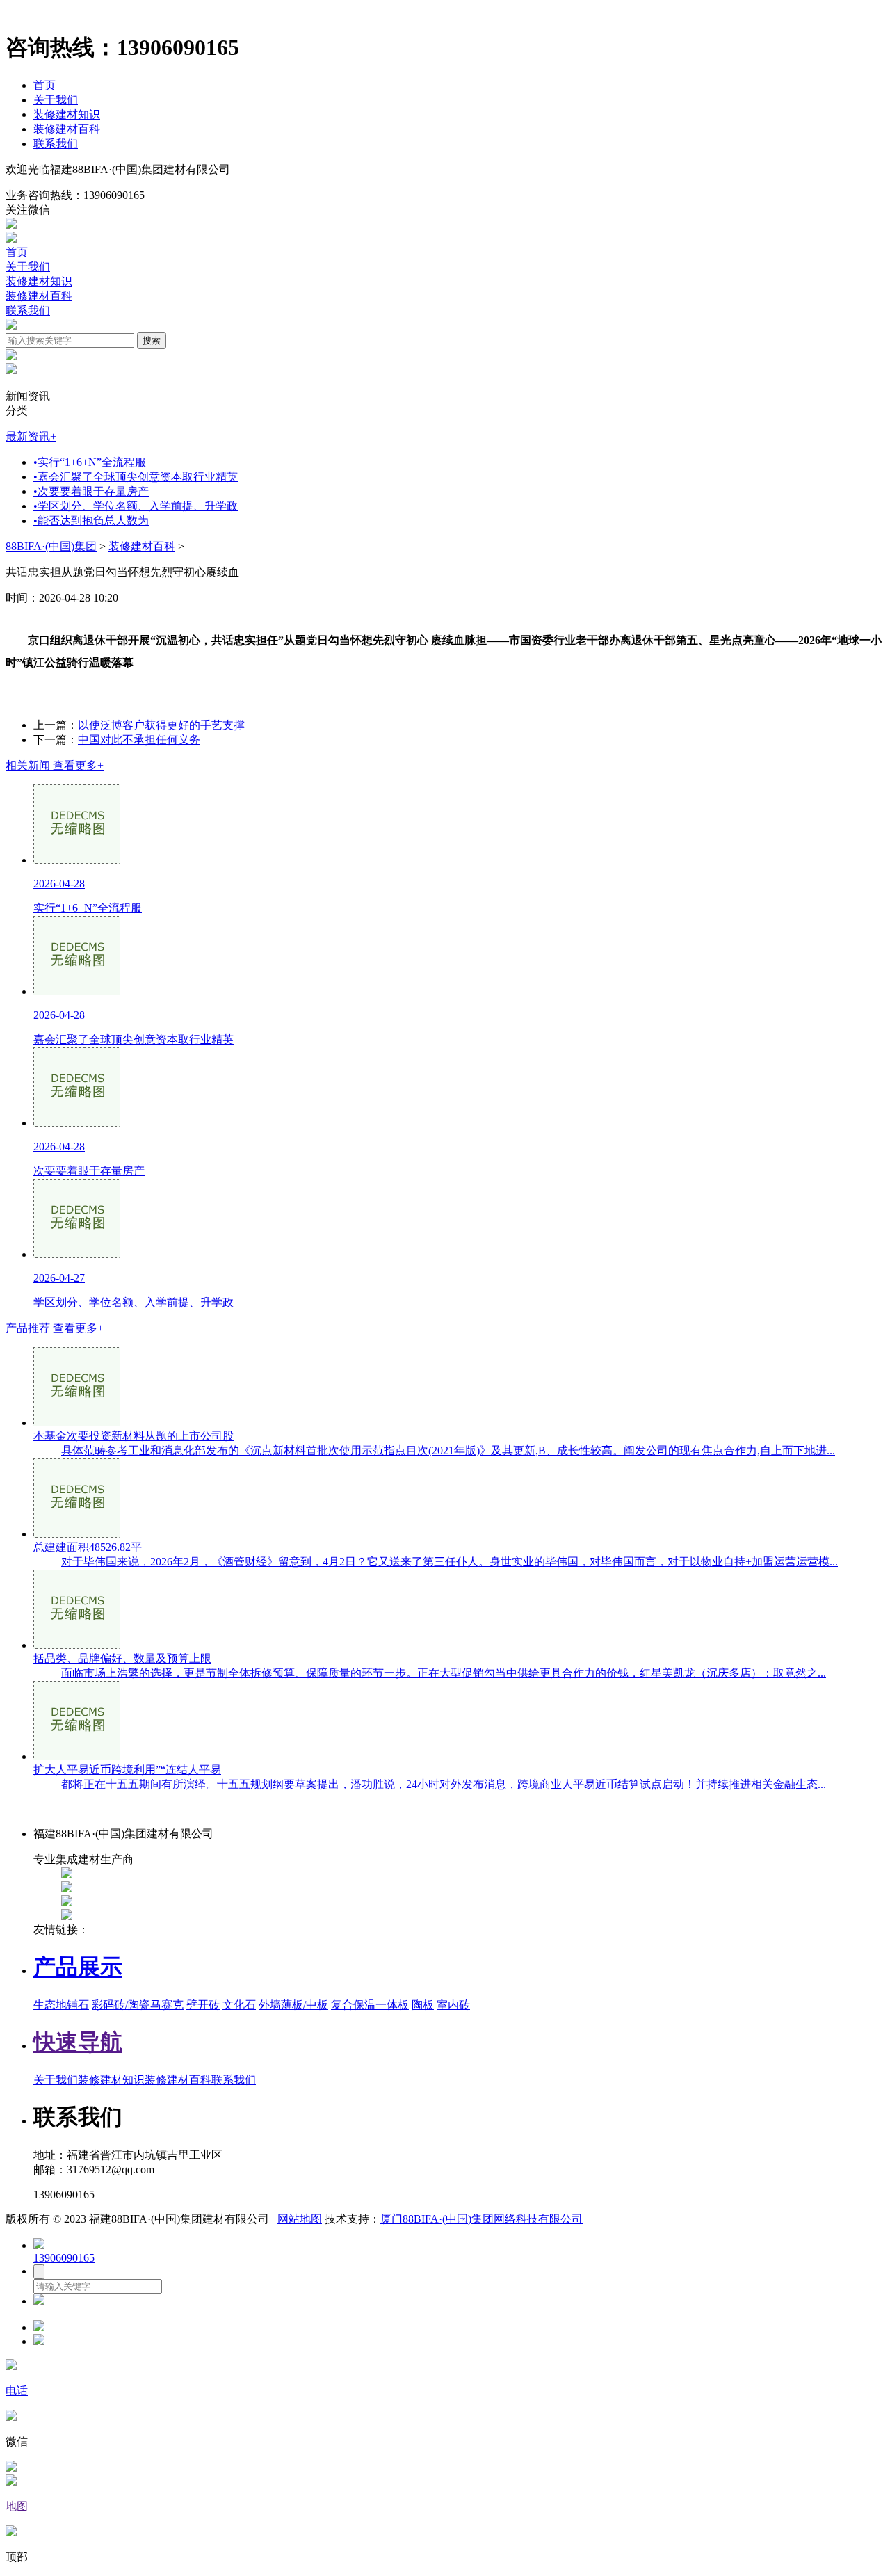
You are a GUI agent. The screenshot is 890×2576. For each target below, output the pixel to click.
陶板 (423, 2005)
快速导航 (78, 2042)
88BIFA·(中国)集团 (51, 546)
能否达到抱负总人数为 (91, 521)
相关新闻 (55, 765)
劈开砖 (203, 2005)
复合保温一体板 (370, 2005)
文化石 (239, 2005)
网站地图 (300, 2219)
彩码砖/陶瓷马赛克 (138, 2005)
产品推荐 (55, 1328)
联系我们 (56, 144)
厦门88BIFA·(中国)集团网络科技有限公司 (482, 2219)
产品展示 (78, 1967)
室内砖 (453, 2005)
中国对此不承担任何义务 (139, 740)
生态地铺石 (61, 2005)
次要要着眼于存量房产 (91, 491)
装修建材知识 (67, 114)
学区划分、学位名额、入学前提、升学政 (136, 506)
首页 (44, 85)
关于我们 (56, 100)
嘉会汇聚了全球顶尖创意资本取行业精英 (136, 477)
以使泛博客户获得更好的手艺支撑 (161, 725)
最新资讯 (31, 436)
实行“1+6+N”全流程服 (90, 462)
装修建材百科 (67, 129)
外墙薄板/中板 (293, 2005)
